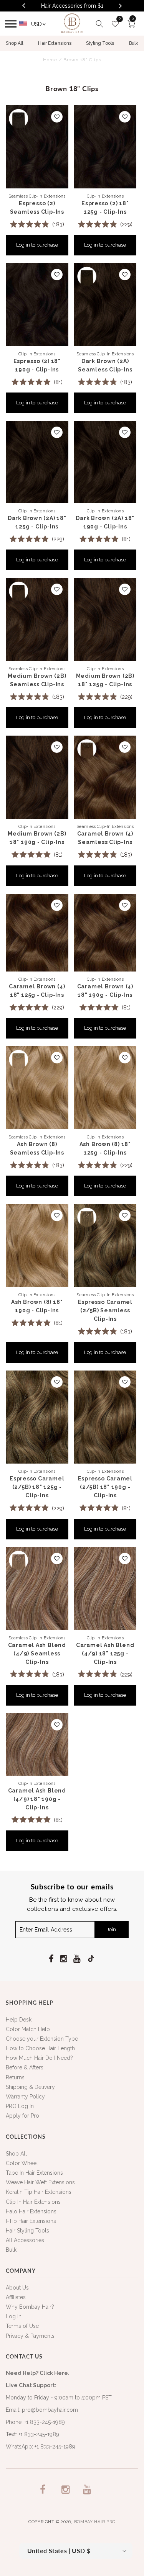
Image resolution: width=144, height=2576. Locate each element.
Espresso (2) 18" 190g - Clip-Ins (37, 365)
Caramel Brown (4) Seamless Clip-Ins (105, 838)
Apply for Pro (22, 2116)
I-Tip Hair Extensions (31, 2221)
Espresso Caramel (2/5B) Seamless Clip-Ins (105, 1310)
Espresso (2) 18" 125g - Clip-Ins (105, 208)
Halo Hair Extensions (31, 2211)
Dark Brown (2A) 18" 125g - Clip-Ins (37, 522)
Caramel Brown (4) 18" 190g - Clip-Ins (105, 991)
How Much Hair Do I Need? (39, 2058)
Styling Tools (100, 43)
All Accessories (25, 2240)
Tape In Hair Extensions (34, 2173)
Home (50, 60)
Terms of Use (22, 2326)
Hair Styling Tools (27, 2231)
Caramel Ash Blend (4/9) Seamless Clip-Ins (37, 1654)
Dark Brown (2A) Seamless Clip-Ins (105, 365)
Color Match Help (28, 2029)
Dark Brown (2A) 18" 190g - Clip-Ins (105, 522)
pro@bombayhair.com (50, 2410)
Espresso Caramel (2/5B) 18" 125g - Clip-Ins (37, 1487)
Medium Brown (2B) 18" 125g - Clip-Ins (105, 680)
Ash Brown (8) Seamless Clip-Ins (37, 1148)
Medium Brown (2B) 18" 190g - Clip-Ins (37, 838)
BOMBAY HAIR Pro (95, 2522)
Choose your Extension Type (42, 2039)
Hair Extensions (55, 43)
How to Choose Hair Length (40, 2048)
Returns (15, 2077)
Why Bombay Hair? (30, 2307)
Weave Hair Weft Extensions (40, 2182)
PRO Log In (20, 2106)
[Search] (99, 24)
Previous (23, 5)
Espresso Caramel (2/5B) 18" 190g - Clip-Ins (105, 1487)
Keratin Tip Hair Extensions (39, 2192)
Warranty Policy (25, 2097)
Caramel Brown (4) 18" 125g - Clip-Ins (37, 991)
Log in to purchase (37, 245)
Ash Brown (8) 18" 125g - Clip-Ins (105, 1148)
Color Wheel (22, 2163)
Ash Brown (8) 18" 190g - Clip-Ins (37, 1306)
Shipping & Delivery (30, 2087)
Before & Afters (25, 2067)
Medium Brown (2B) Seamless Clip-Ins (37, 680)
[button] (13, 24)
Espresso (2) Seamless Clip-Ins (37, 208)
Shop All (14, 43)
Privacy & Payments (30, 2336)
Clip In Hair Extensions (33, 2202)
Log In (14, 2316)
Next (121, 6)
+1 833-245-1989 (45, 2422)
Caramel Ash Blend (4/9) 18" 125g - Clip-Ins (105, 1654)
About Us (17, 2288)
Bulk (134, 43)
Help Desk (19, 2020)
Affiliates (16, 2297)
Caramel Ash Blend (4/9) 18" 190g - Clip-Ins (37, 1799)
